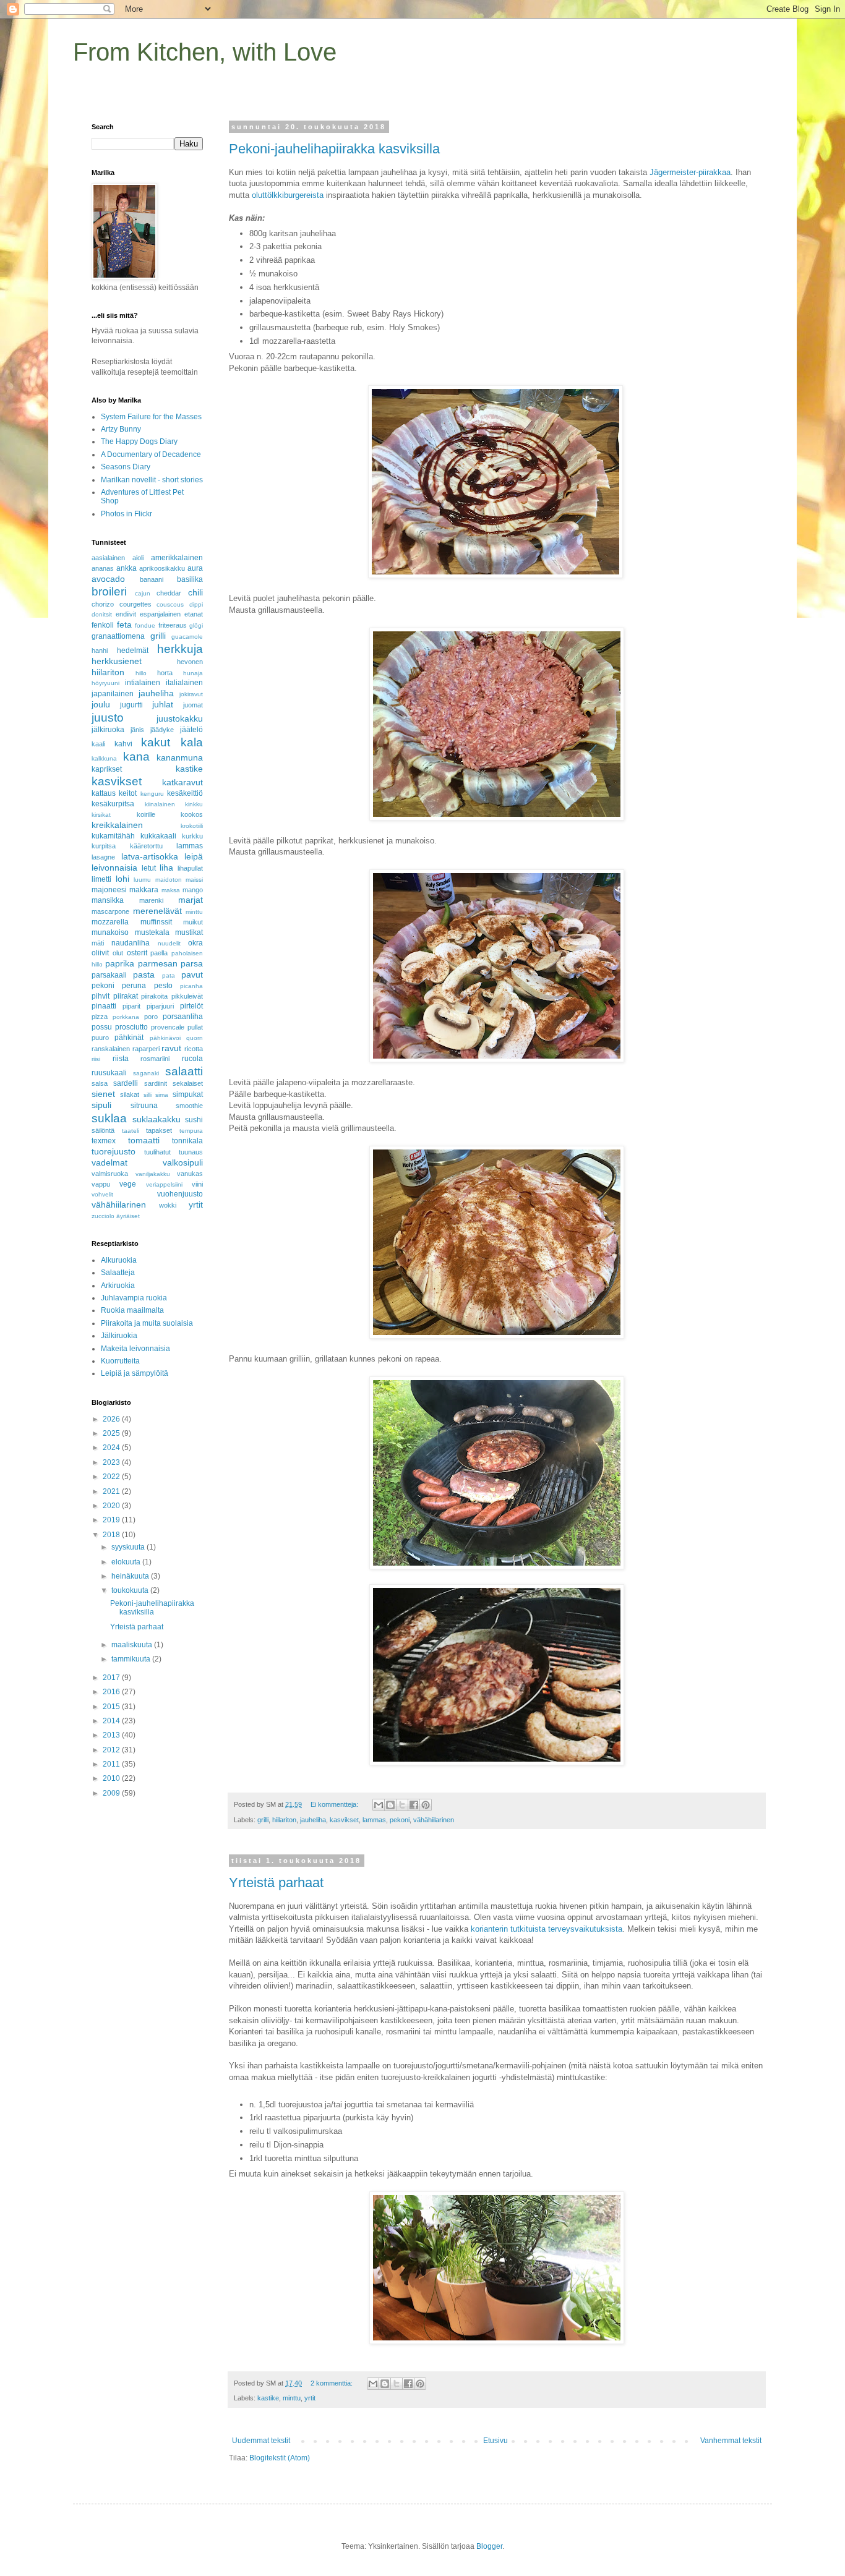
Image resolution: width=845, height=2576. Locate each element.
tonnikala (187, 1141)
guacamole (187, 637)
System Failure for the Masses (151, 417)
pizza (100, 1017)
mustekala (152, 932)
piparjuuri (160, 1006)
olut (118, 953)
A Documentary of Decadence (151, 454)
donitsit (102, 614)
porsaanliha (183, 1017)
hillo (141, 673)
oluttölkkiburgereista (288, 195)
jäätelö (191, 730)
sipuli (101, 1105)
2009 (112, 1793)
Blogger (489, 2546)
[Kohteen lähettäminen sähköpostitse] (379, 1805)
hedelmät (133, 650)
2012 (112, 1750)
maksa (171, 890)
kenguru (152, 794)
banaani (152, 579)
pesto (163, 986)
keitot (128, 793)
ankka (127, 568)
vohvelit (102, 1194)
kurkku (192, 836)
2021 (112, 1491)
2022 (112, 1477)
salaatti (184, 1071)
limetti (101, 879)
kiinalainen (160, 804)
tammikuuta (132, 1659)
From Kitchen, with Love (205, 52)
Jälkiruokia (119, 1336)
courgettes (135, 604)
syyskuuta (129, 1547)
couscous (170, 604)
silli (148, 1095)
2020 (112, 1506)
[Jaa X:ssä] (402, 1805)
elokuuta (127, 1562)
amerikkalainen (177, 558)
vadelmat (109, 1162)
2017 (112, 1678)
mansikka (108, 900)
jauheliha (313, 1820)
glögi (196, 625)
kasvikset (344, 1820)
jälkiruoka (108, 730)
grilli (263, 1820)
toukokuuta (131, 1590)
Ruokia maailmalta (132, 1310)
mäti (98, 943)
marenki (151, 900)
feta (124, 625)
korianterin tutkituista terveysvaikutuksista (547, 1929)
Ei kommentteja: (335, 1804)
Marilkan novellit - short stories (152, 480)
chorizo (103, 604)
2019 (112, 1520)
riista (121, 1059)
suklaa (109, 1118)
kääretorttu (146, 846)
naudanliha (131, 943)
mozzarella (110, 922)
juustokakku (180, 719)
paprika (120, 963)
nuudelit (169, 943)
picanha (191, 986)
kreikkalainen (117, 825)
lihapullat (190, 868)
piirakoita (154, 996)
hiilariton (284, 1820)
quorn (195, 1038)
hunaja (193, 673)
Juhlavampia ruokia (134, 1298)
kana (136, 757)
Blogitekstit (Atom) (280, 2458)
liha (166, 868)
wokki (168, 1205)
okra (195, 943)
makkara (144, 890)
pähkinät (129, 1038)
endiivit (126, 614)
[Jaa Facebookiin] (414, 1805)
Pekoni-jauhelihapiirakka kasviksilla (334, 149)
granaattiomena (118, 636)
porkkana (126, 1017)
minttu (292, 2398)
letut (149, 868)
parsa (192, 963)
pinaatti (104, 1006)
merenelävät (157, 911)
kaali (98, 744)
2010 (112, 1778)
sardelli (126, 1083)
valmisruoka (110, 1174)
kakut (156, 742)
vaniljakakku (153, 1174)
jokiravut (191, 694)
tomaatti (144, 1140)
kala (192, 742)
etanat (194, 614)
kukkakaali (158, 836)
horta (165, 673)
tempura (191, 1131)
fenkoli (103, 625)
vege (128, 1184)
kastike (268, 2398)
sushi (194, 1120)
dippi (196, 604)
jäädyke (162, 730)
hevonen (190, 662)
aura (195, 568)
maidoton (169, 880)
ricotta (194, 1049)
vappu (101, 1184)
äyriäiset (128, 1216)
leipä (194, 856)
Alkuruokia (119, 1260)
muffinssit (156, 922)
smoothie (189, 1106)
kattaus (104, 793)
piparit (131, 1006)
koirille (146, 814)
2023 (112, 1462)
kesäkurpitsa (113, 804)
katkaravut (182, 782)
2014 (112, 1721)
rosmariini (155, 1059)
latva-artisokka (150, 856)
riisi (96, 1059)
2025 (112, 1433)
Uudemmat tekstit (261, 2441)
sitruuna (144, 1106)
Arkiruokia (118, 1286)
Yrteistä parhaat (276, 1883)
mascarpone (110, 911)
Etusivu (495, 2441)
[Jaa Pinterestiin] (426, 1805)
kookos (192, 814)
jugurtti (131, 705)
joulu (101, 704)
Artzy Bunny (121, 429)
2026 (112, 1419)
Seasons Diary (126, 467)
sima (162, 1095)
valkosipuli (183, 1162)
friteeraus (173, 625)
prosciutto (131, 1027)
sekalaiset (188, 1083)
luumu (142, 880)
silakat (130, 1094)
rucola (192, 1059)
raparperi (146, 1049)
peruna (134, 986)
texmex (104, 1141)
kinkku (194, 804)
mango (193, 890)
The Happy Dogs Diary (139, 441)
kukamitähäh (113, 836)
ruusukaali (109, 1073)
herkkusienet (117, 661)
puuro (100, 1038)
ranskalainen (111, 1049)
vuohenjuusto (180, 1194)
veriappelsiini (164, 1184)
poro (151, 1017)
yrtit (310, 2398)
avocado (108, 579)
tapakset (159, 1130)
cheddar (169, 593)
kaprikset (107, 769)
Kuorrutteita (120, 1361)
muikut (193, 922)
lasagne (103, 857)
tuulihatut (157, 1152)
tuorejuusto (114, 1151)
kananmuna (180, 757)
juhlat (163, 704)
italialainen (184, 683)
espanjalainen (160, 614)
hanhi (100, 650)
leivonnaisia (114, 868)
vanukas (190, 1174)
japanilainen (113, 694)
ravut (171, 1048)
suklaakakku (157, 1119)
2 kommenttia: (332, 2383)
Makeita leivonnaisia (135, 1349)
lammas (374, 1820)
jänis (137, 730)
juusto (108, 718)
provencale (168, 1027)
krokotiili (192, 826)
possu (102, 1027)
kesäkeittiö (185, 793)
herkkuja (180, 649)
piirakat (126, 996)
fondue (145, 625)
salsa (100, 1083)
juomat (193, 705)
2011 (112, 1764)
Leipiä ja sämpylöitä (135, 1373)
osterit (137, 953)
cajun (143, 593)
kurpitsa (104, 846)
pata (169, 975)
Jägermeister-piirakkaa (690, 172)
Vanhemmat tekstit (731, 2441)
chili (195, 592)
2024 (112, 1448)
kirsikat (101, 815)
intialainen (143, 683)
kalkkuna (104, 758)
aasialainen (108, 558)
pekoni (400, 1820)
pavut (192, 975)
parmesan (158, 963)
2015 (112, 1707)
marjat (191, 900)
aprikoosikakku (162, 568)
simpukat (188, 1094)
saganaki (146, 1073)
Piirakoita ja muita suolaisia (147, 1323)
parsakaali (109, 975)
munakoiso (110, 932)
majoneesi (109, 890)
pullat (195, 1027)
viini (197, 1184)
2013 (112, 1735)
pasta (144, 975)
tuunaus (191, 1152)
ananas (103, 568)
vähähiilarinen (434, 1820)
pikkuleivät (187, 996)
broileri (109, 591)
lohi (122, 879)
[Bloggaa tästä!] (390, 1805)
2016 (112, 1692)
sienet (103, 1094)
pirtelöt (191, 1006)
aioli (138, 558)
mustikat (189, 932)
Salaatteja (118, 1273)
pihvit (101, 996)
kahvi (123, 744)
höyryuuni (105, 683)
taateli (131, 1131)
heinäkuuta (131, 1576)
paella (159, 953)
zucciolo (103, 1216)
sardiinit (156, 1083)
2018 (112, 1535)
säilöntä (103, 1130)
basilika (190, 579)
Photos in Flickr (127, 514)
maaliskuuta (133, 1645)
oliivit (100, 953)
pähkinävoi (165, 1038)
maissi (194, 880)
